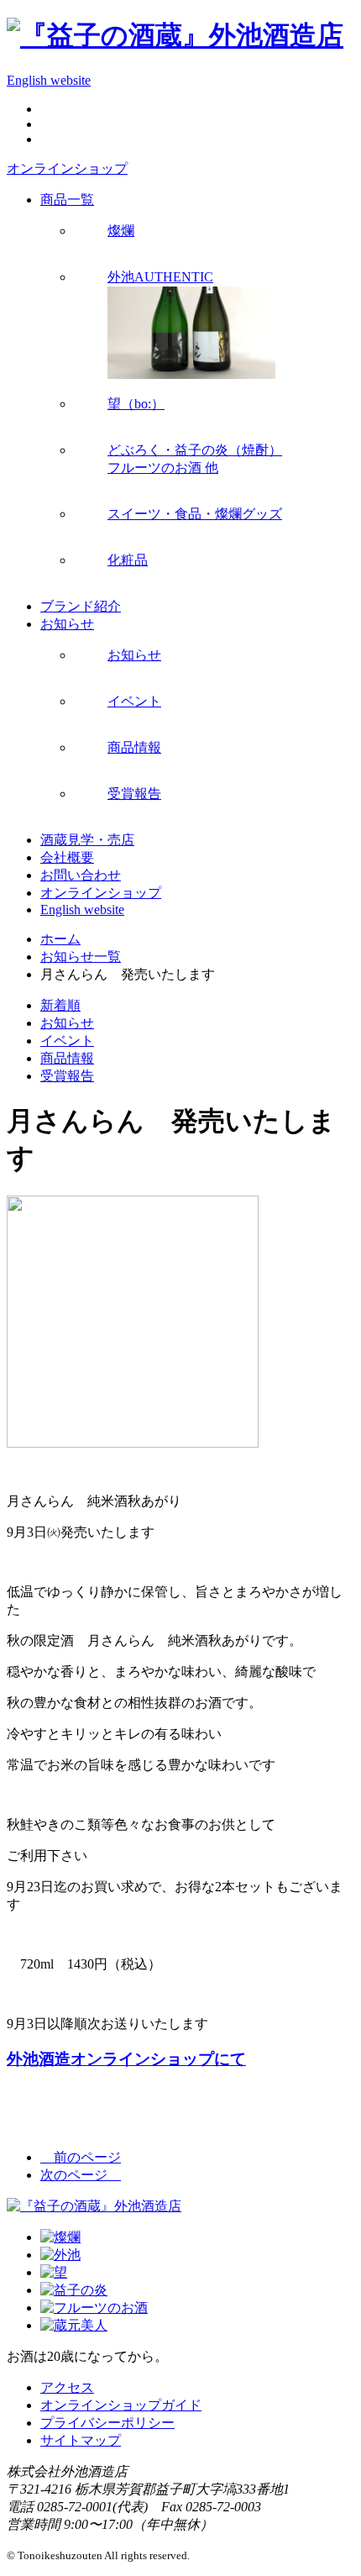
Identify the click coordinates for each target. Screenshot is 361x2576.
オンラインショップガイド (121, 2405)
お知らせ (67, 624)
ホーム (60, 939)
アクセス (67, 2387)
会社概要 (67, 857)
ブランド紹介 (81, 606)
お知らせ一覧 (81, 957)
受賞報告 (67, 1076)
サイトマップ (81, 2440)
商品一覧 (67, 200)
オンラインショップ (67, 168)
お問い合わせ (81, 875)
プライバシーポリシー (107, 2423)
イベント (67, 1041)
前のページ (81, 2157)
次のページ (81, 2175)
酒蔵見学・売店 (87, 840)
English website (49, 80)
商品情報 (67, 1058)
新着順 (60, 1005)
